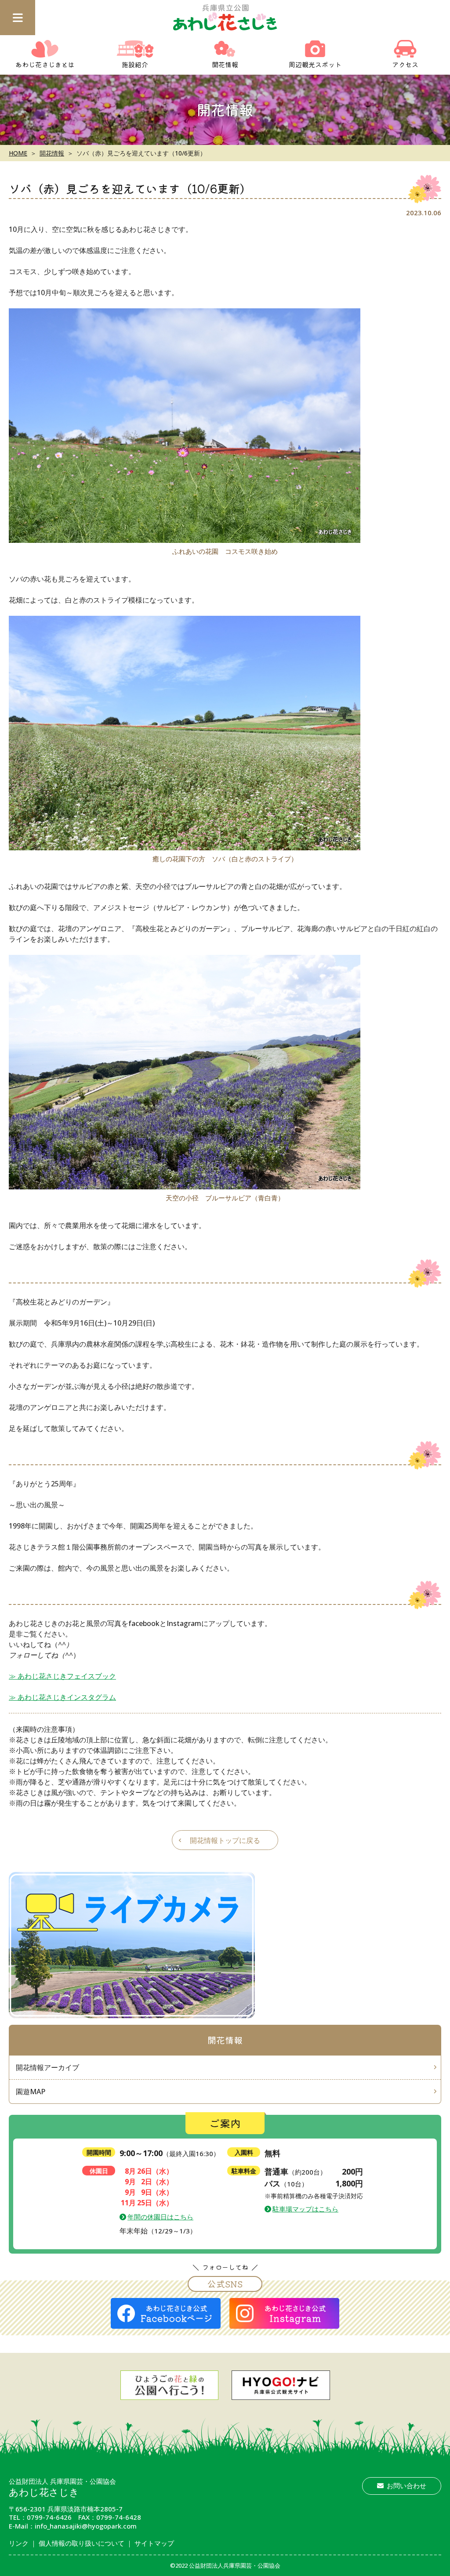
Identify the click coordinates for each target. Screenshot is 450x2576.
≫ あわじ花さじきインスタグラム (62, 1697)
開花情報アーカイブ (47, 2067)
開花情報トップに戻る (225, 1840)
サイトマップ (154, 2543)
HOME (18, 153)
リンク (19, 2543)
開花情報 (52, 153)
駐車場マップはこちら (305, 2209)
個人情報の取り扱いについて (82, 2543)
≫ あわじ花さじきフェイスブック (62, 1676)
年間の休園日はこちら (160, 2217)
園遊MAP (31, 2092)
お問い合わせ (406, 2486)
